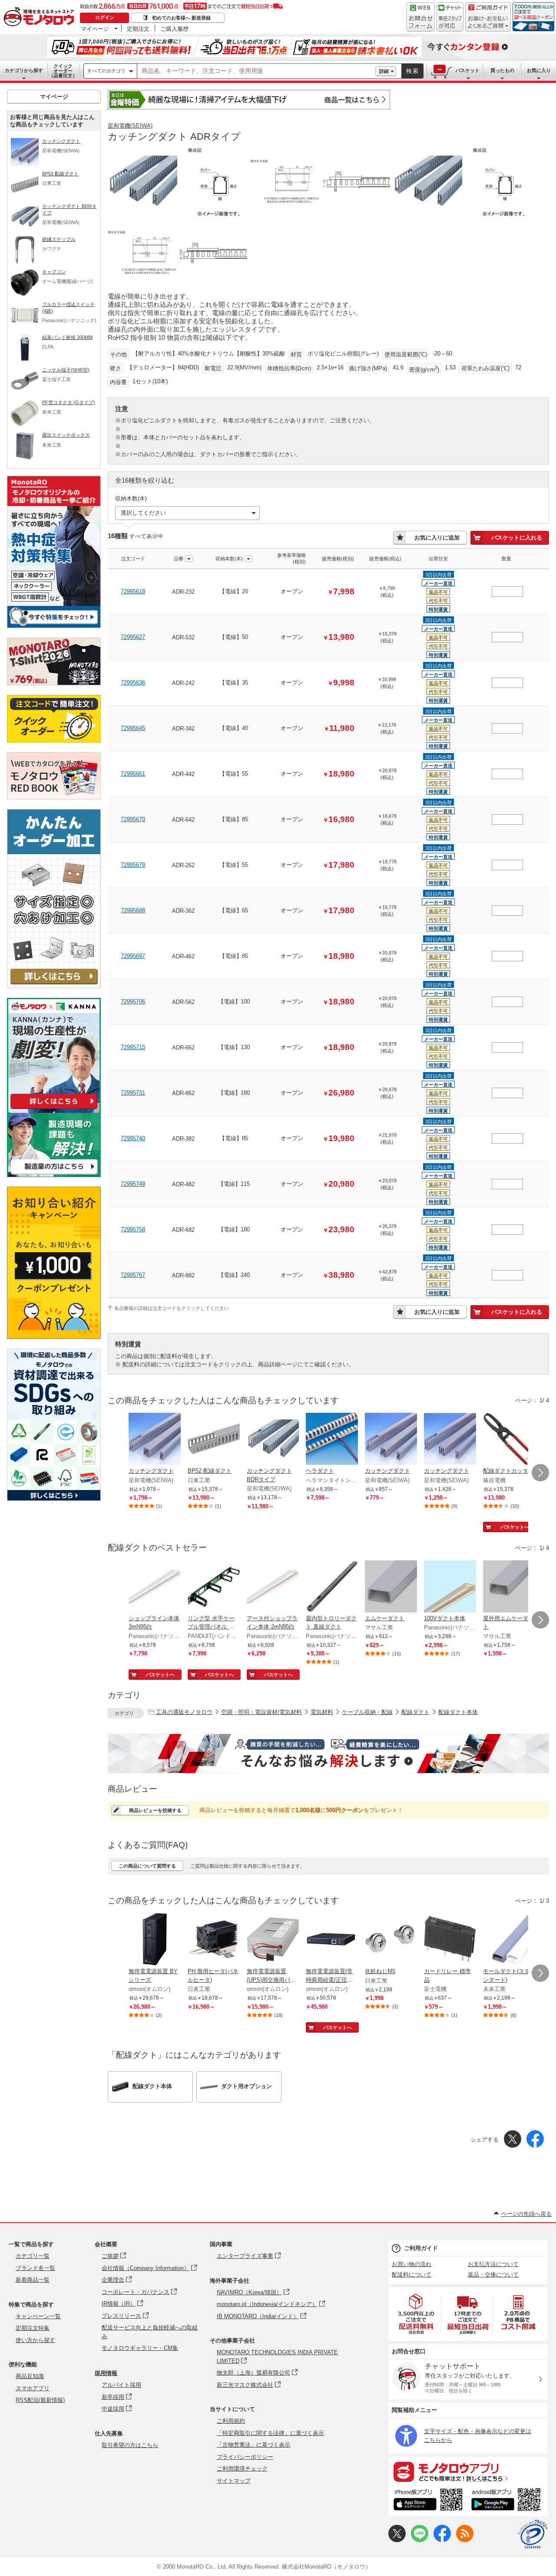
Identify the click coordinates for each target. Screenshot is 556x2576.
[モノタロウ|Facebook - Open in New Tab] (442, 2540)
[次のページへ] (540, 1473)
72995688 (133, 910)
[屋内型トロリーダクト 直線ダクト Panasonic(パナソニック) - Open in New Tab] (332, 1587)
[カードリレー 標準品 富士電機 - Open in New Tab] (450, 1940)
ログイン (105, 17)
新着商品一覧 (33, 2280)
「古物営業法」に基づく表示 (253, 2445)
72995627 (133, 637)
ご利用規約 (231, 2421)
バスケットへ (515, 1527)
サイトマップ (234, 2481)
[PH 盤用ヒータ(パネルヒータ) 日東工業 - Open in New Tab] (214, 1940)
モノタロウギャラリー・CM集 (140, 2348)
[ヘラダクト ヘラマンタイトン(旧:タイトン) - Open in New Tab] (332, 1440)
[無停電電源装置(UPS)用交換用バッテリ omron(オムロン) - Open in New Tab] (273, 1940)
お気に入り (539, 70)
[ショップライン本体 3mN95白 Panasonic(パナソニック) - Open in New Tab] (155, 1587)
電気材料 (322, 1712)
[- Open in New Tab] (417, 2314)
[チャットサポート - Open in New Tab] (450, 17)
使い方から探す (35, 2340)
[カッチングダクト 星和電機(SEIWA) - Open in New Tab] (155, 1440)
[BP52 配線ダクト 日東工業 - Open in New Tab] (214, 1440)
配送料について (412, 2275)
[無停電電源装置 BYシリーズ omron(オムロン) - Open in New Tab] (155, 1940)
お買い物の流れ (412, 2264)
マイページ (95, 29)
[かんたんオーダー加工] (54, 986)
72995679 (133, 865)
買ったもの (502, 70)
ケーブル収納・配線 (367, 1712)
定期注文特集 (33, 2328)
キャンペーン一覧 (38, 2316)
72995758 (133, 1229)
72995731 (133, 1093)
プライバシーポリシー (245, 2457)
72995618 (133, 591)
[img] (41, 17)
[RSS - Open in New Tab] (465, 2540)
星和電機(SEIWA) (130, 126)
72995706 (133, 1002)
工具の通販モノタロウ (184, 1712)
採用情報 (106, 2373)
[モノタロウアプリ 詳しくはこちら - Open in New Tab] (468, 2471)
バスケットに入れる (517, 538)
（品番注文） (63, 71)
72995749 (133, 1184)
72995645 (133, 728)
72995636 (133, 683)
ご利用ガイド (421, 2248)
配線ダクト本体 (458, 1712)
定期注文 (138, 29)
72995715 (133, 1047)
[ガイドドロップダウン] (488, 23)
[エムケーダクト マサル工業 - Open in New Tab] (391, 1587)
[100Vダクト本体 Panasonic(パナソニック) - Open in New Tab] (450, 1587)
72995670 (133, 819)
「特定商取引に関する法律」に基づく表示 (270, 2433)
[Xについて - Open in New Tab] (397, 2540)
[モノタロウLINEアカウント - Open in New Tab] (420, 2540)
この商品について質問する (147, 1866)
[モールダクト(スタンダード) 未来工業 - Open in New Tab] (509, 1940)
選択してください (143, 513)
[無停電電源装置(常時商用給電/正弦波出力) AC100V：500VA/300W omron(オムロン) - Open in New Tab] (332, 1940)
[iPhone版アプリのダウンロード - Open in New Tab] (428, 2501)
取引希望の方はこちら (130, 2445)
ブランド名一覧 (35, 2268)
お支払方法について (493, 2264)
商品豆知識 (30, 2376)
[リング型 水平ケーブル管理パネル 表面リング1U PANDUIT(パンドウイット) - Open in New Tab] (214, 1587)
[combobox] (256, 71)
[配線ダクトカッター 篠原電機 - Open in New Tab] (509, 1440)
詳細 (384, 71)
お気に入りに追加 (437, 538)
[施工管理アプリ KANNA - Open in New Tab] (54, 1109)
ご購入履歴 (174, 29)
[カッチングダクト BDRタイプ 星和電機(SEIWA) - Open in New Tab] (273, 1440)
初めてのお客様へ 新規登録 (181, 18)
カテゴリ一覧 (33, 2256)
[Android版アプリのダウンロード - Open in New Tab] (508, 2501)
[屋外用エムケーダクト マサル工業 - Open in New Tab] (509, 1587)
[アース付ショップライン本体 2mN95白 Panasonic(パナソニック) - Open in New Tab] (273, 1587)
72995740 (133, 1138)
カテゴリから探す (24, 70)
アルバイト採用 (121, 2385)
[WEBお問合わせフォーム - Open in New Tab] (420, 17)
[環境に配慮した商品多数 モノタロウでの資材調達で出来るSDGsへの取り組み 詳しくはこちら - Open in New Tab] (54, 1499)
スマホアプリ (33, 2388)
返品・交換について (493, 2275)
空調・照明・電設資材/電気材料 (261, 1712)
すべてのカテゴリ (106, 71)
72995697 (133, 956)
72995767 (133, 1275)
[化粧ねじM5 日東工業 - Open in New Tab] (391, 1940)
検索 (413, 71)
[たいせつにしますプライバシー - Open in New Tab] (533, 2534)
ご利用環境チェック (242, 2469)
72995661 (133, 774)
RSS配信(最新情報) (40, 2400)
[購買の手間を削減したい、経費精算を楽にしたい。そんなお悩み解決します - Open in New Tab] (328, 1754)
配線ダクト (415, 1712)
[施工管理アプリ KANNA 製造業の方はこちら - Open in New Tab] (54, 1175)
